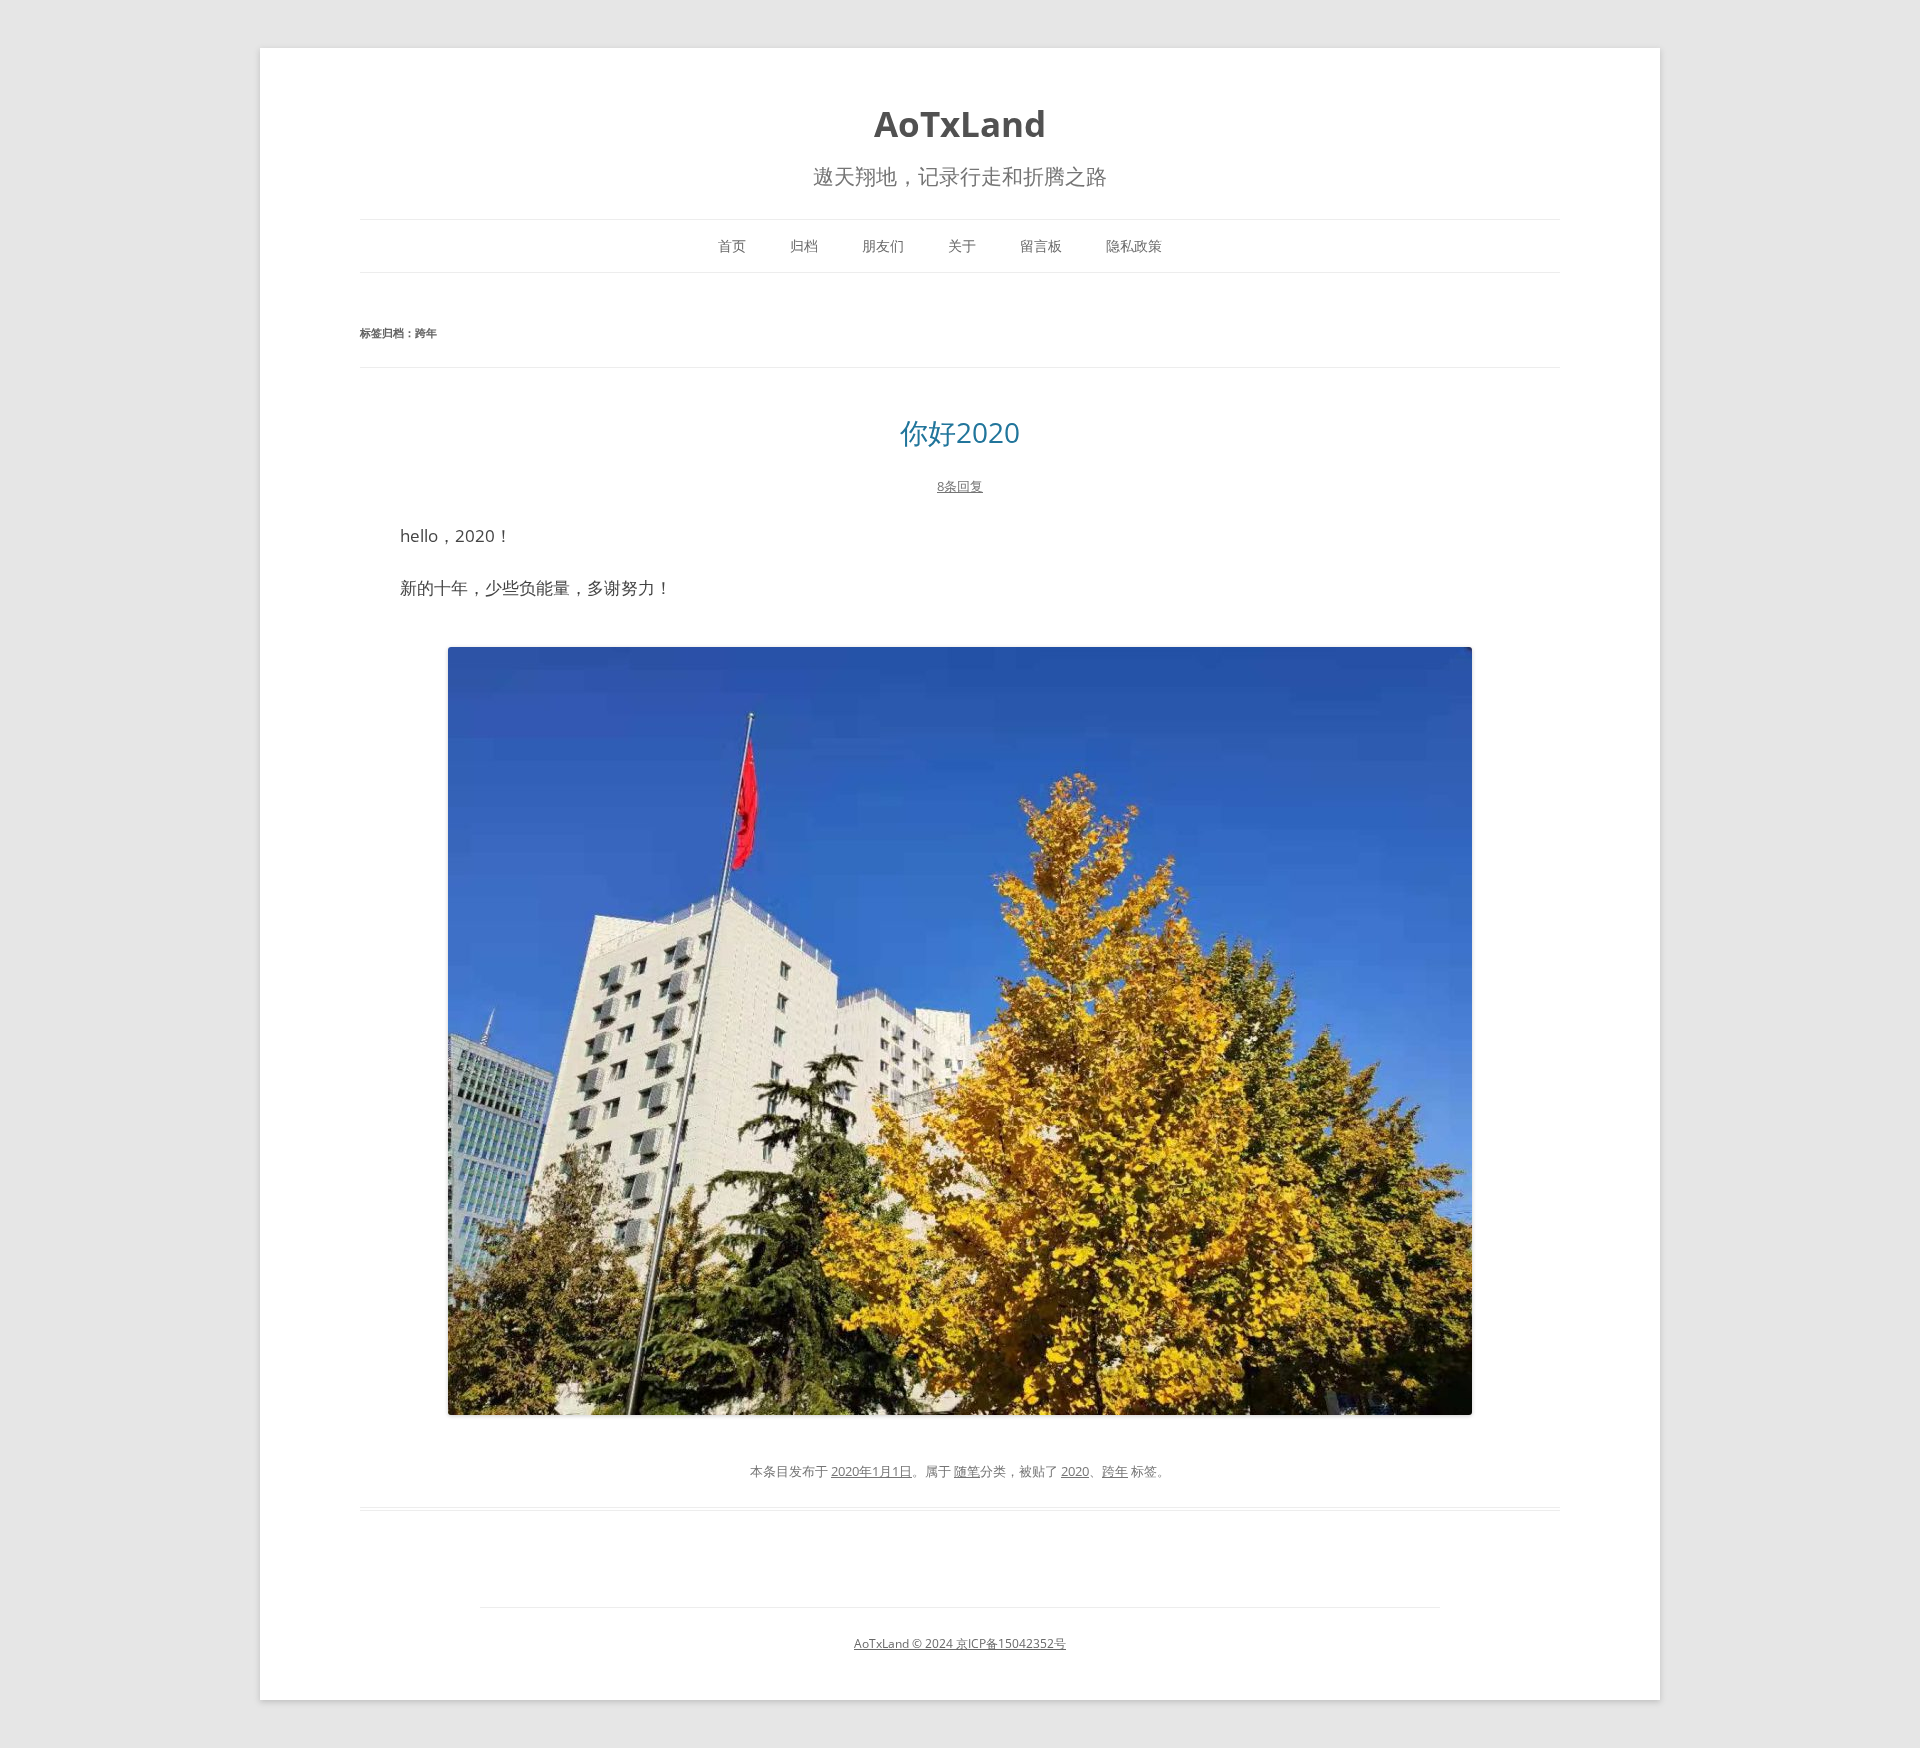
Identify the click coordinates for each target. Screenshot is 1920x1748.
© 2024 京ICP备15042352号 (987, 1643)
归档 (804, 245)
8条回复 (960, 486)
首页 (732, 245)
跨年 (1115, 1471)
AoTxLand (960, 123)
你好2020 (960, 432)
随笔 (967, 1471)
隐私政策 (1134, 245)
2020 (1075, 1471)
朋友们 (883, 245)
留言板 (1041, 245)
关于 (962, 245)
